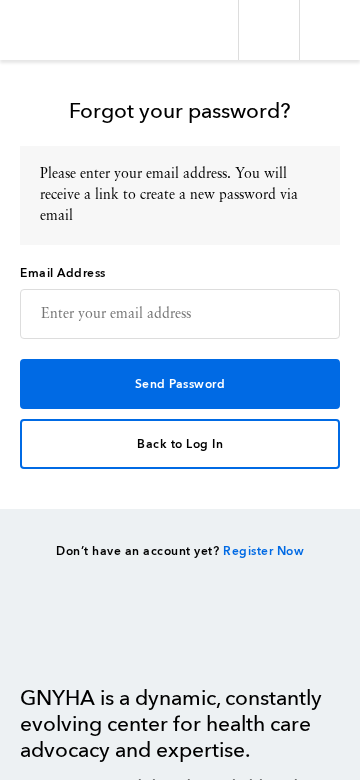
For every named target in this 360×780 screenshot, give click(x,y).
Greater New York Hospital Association (74, 30)
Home (70, 640)
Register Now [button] (263, 552)
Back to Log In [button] (180, 445)
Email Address (63, 274)
